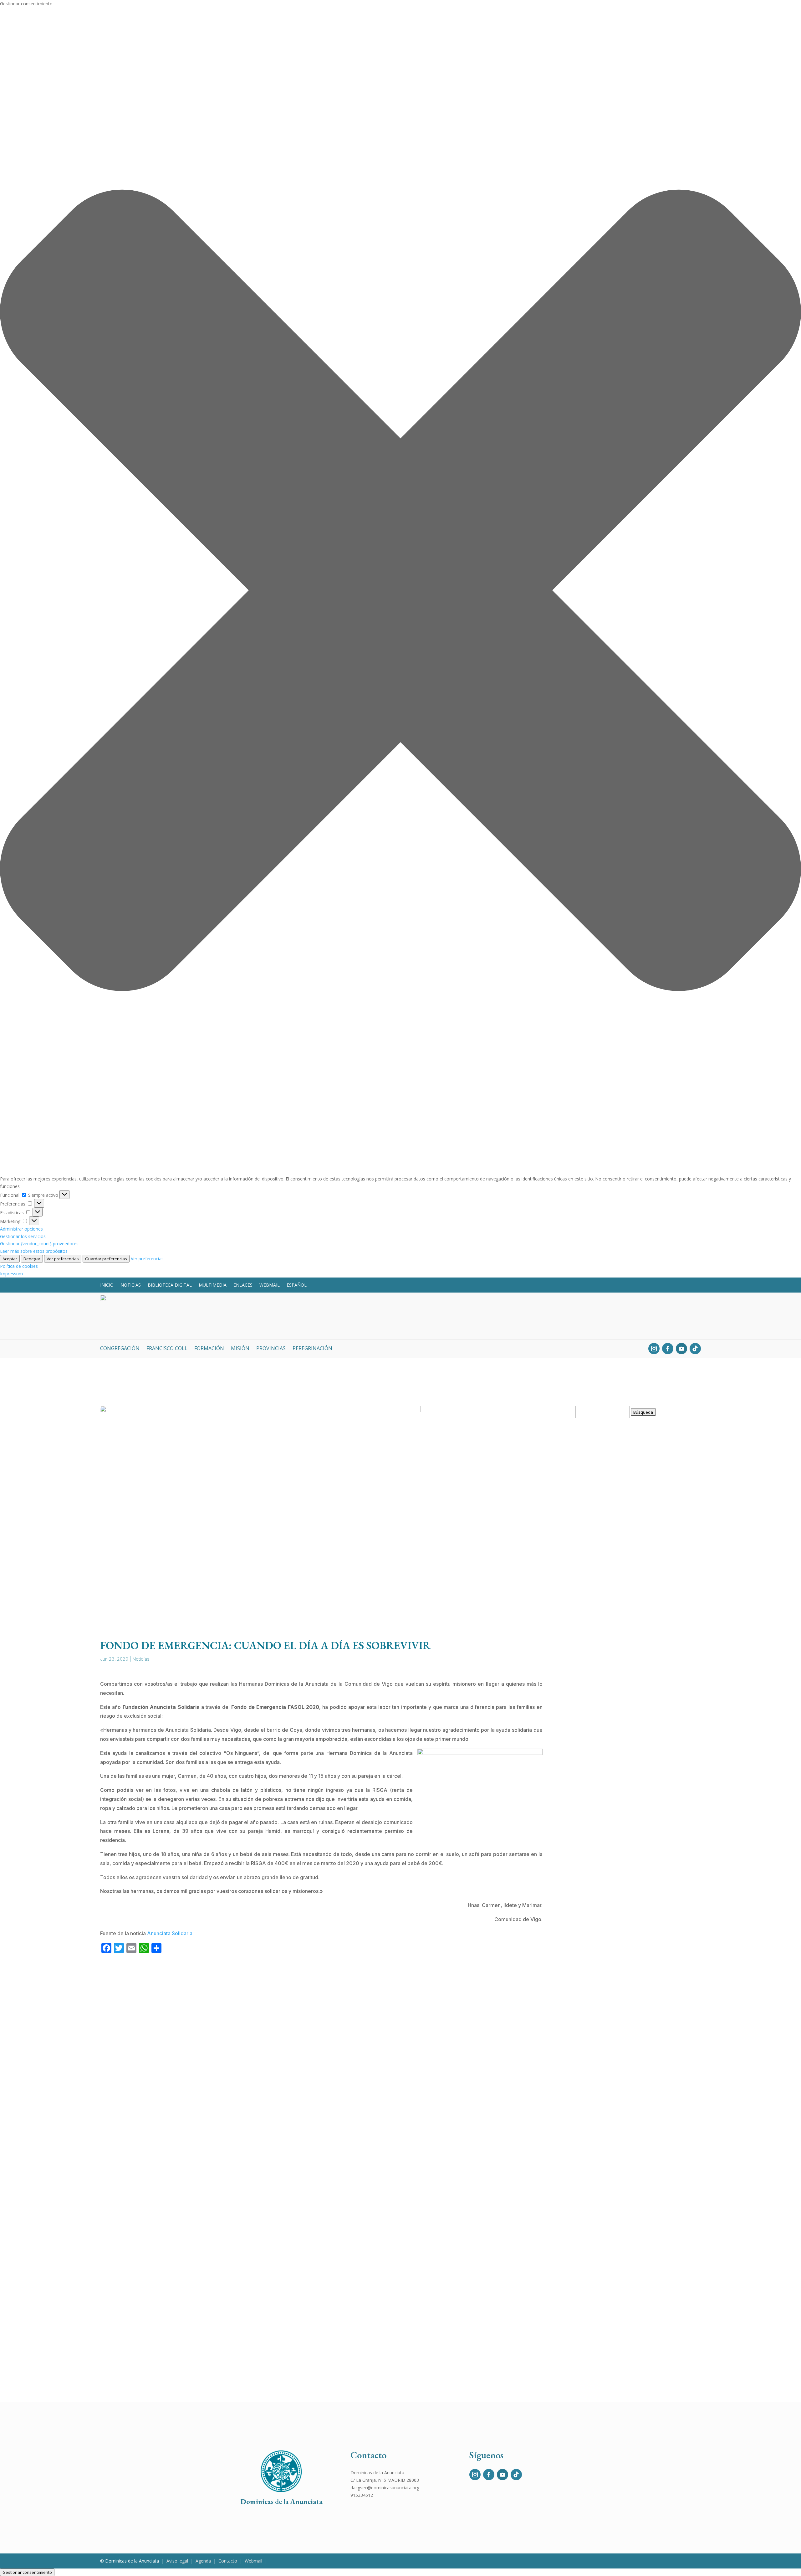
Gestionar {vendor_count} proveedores (39, 1244)
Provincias (271, 1349)
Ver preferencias (63, 1259)
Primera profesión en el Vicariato (619, 2070)
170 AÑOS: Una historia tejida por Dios (625, 1593)
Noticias (131, 1285)
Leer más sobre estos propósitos (34, 1251)
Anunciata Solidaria (170, 1933)
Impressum (11, 1274)
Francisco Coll (167, 1349)
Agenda (203, 2561)
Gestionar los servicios (23, 1236)
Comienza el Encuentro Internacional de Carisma (638, 2161)
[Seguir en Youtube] (681, 1349)
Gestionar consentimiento (27, 2572)
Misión (240, 1349)
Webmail (270, 1285)
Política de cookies (19, 1266)
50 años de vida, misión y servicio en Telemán (635, 1978)
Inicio (107, 1285)
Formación (209, 1349)
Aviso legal (177, 2561)
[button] (400, 591)
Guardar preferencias (106, 1259)
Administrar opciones (21, 1229)
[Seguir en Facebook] (668, 1349)
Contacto (228, 2561)
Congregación (120, 1349)
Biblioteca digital (170, 1285)
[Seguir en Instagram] (654, 1349)
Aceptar (10, 1259)
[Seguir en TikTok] (695, 1349)
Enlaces (243, 1285)
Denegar (32, 1259)
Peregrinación (312, 1349)
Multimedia (213, 1285)
